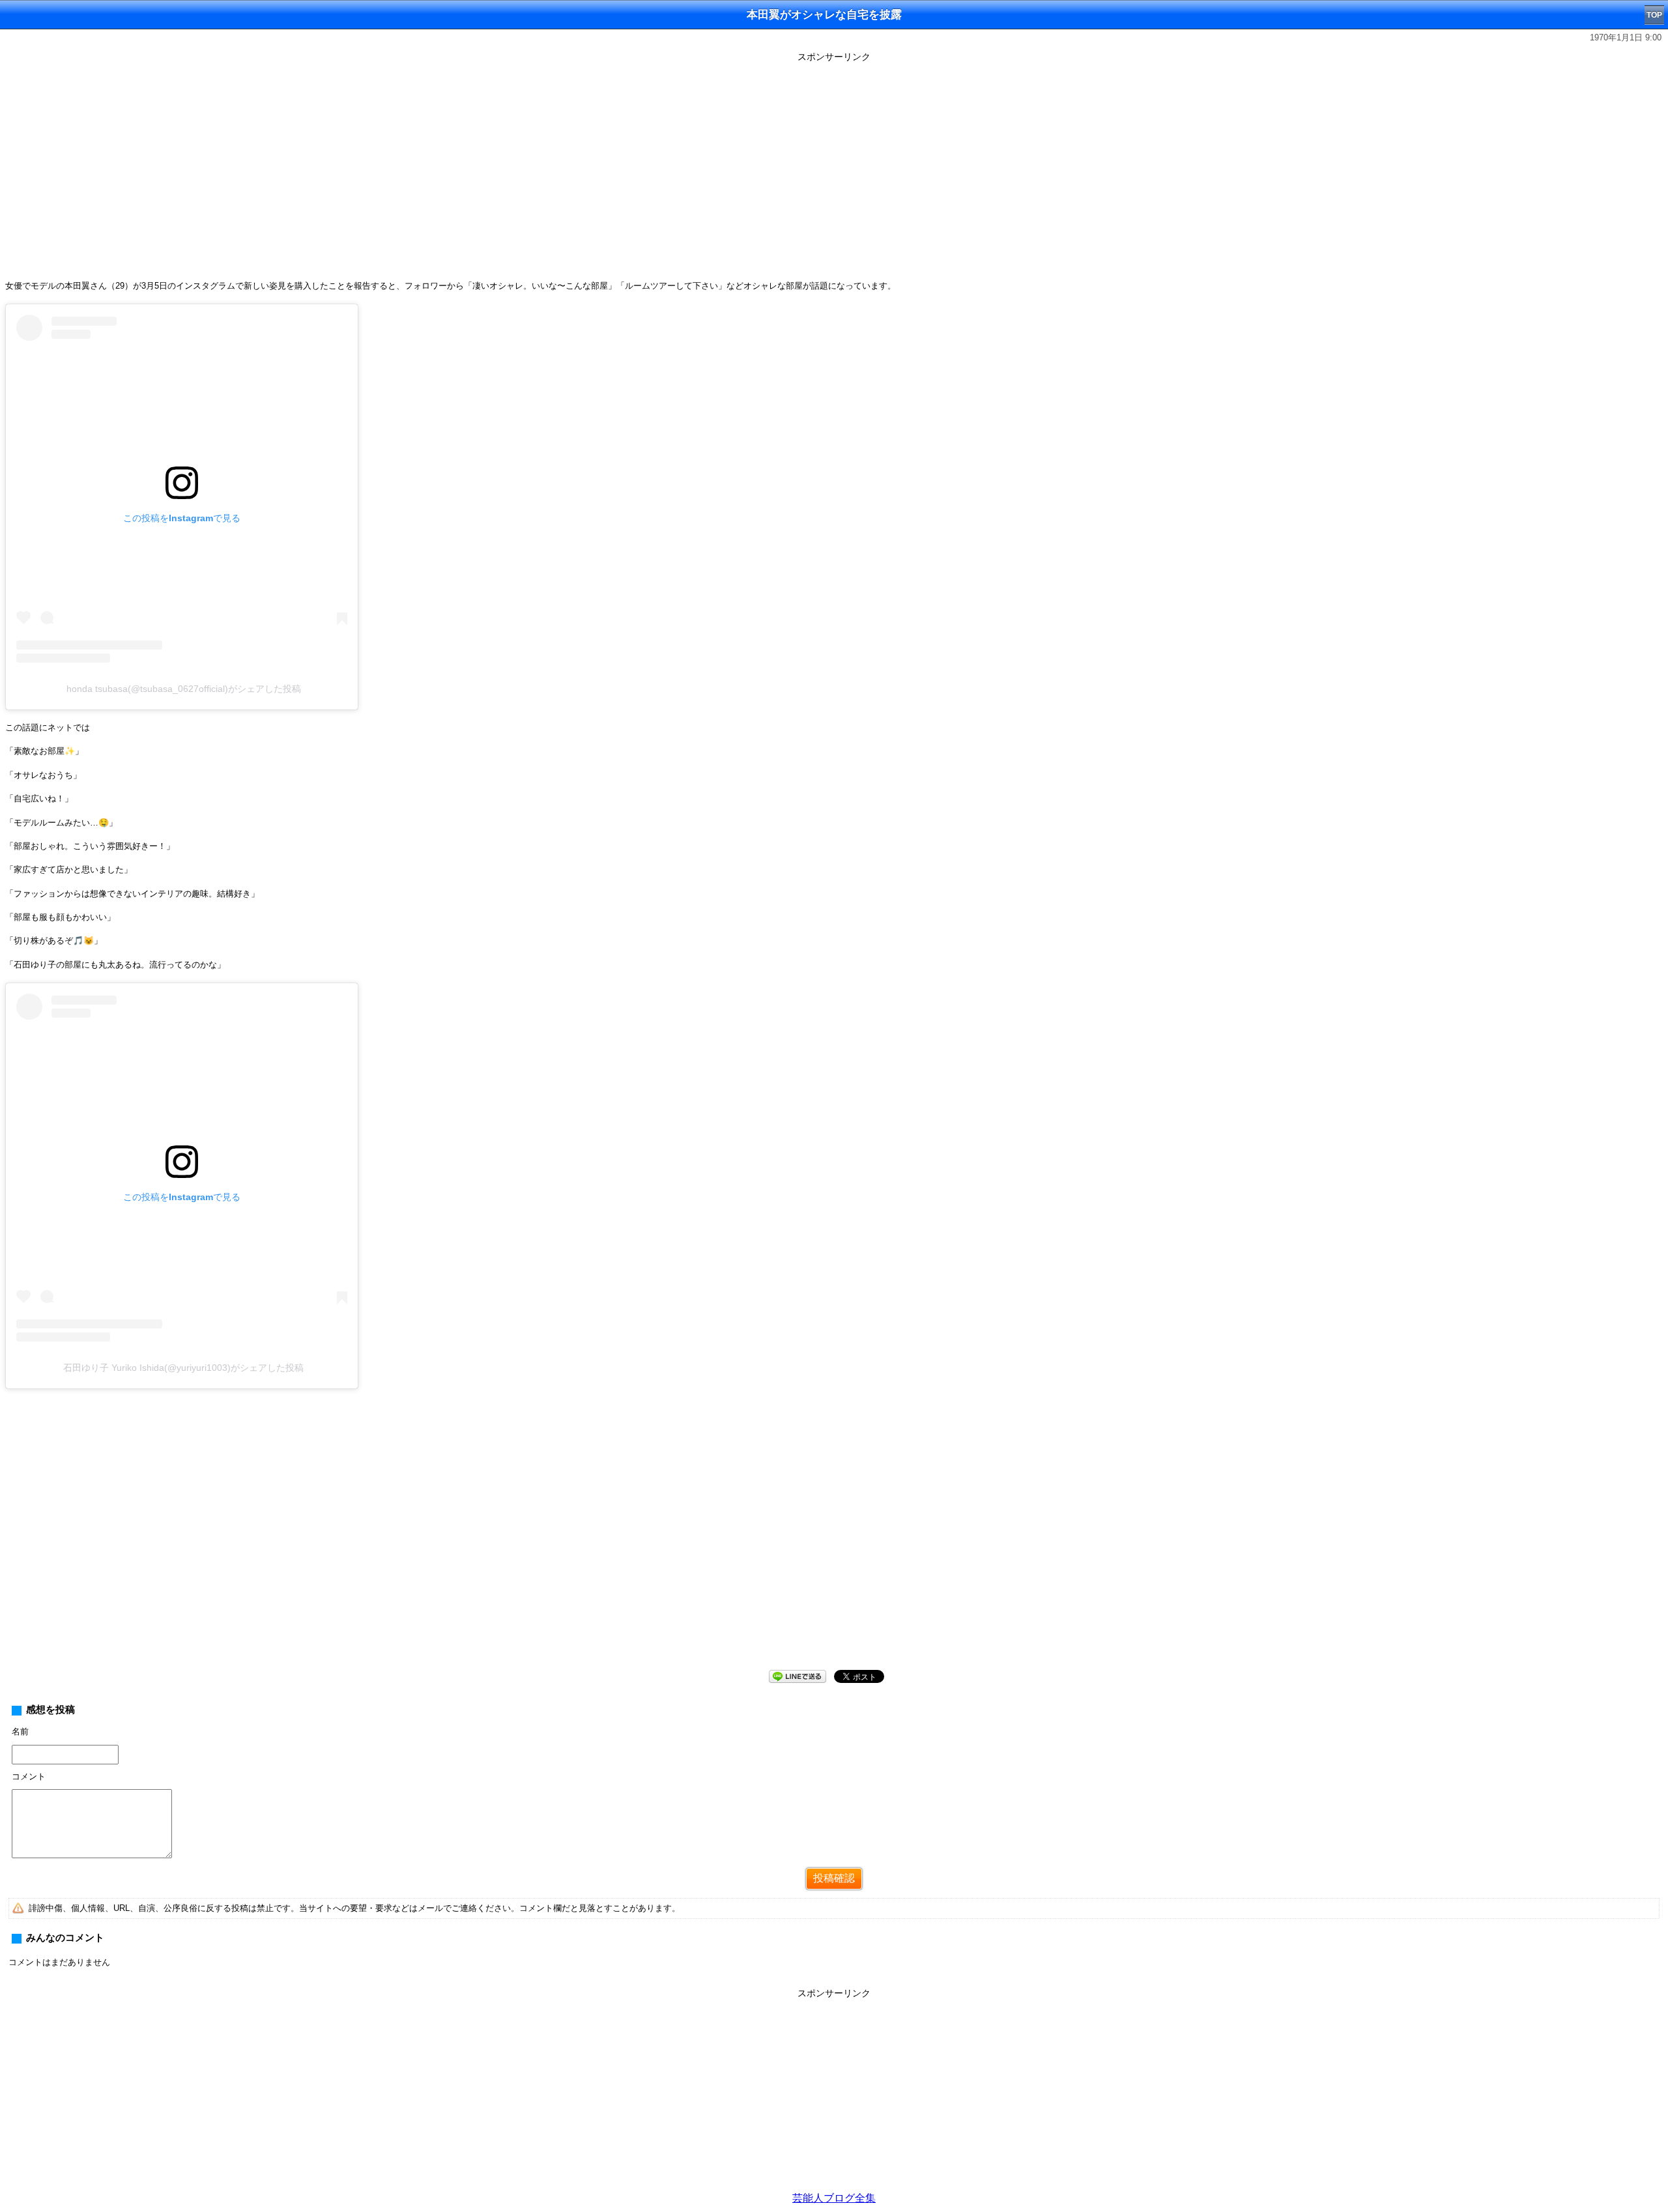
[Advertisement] (834, 2094)
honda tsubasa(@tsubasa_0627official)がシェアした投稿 (184, 689)
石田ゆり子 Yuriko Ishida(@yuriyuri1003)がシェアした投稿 (183, 1368)
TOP (1654, 15)
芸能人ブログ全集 (834, 2198)
